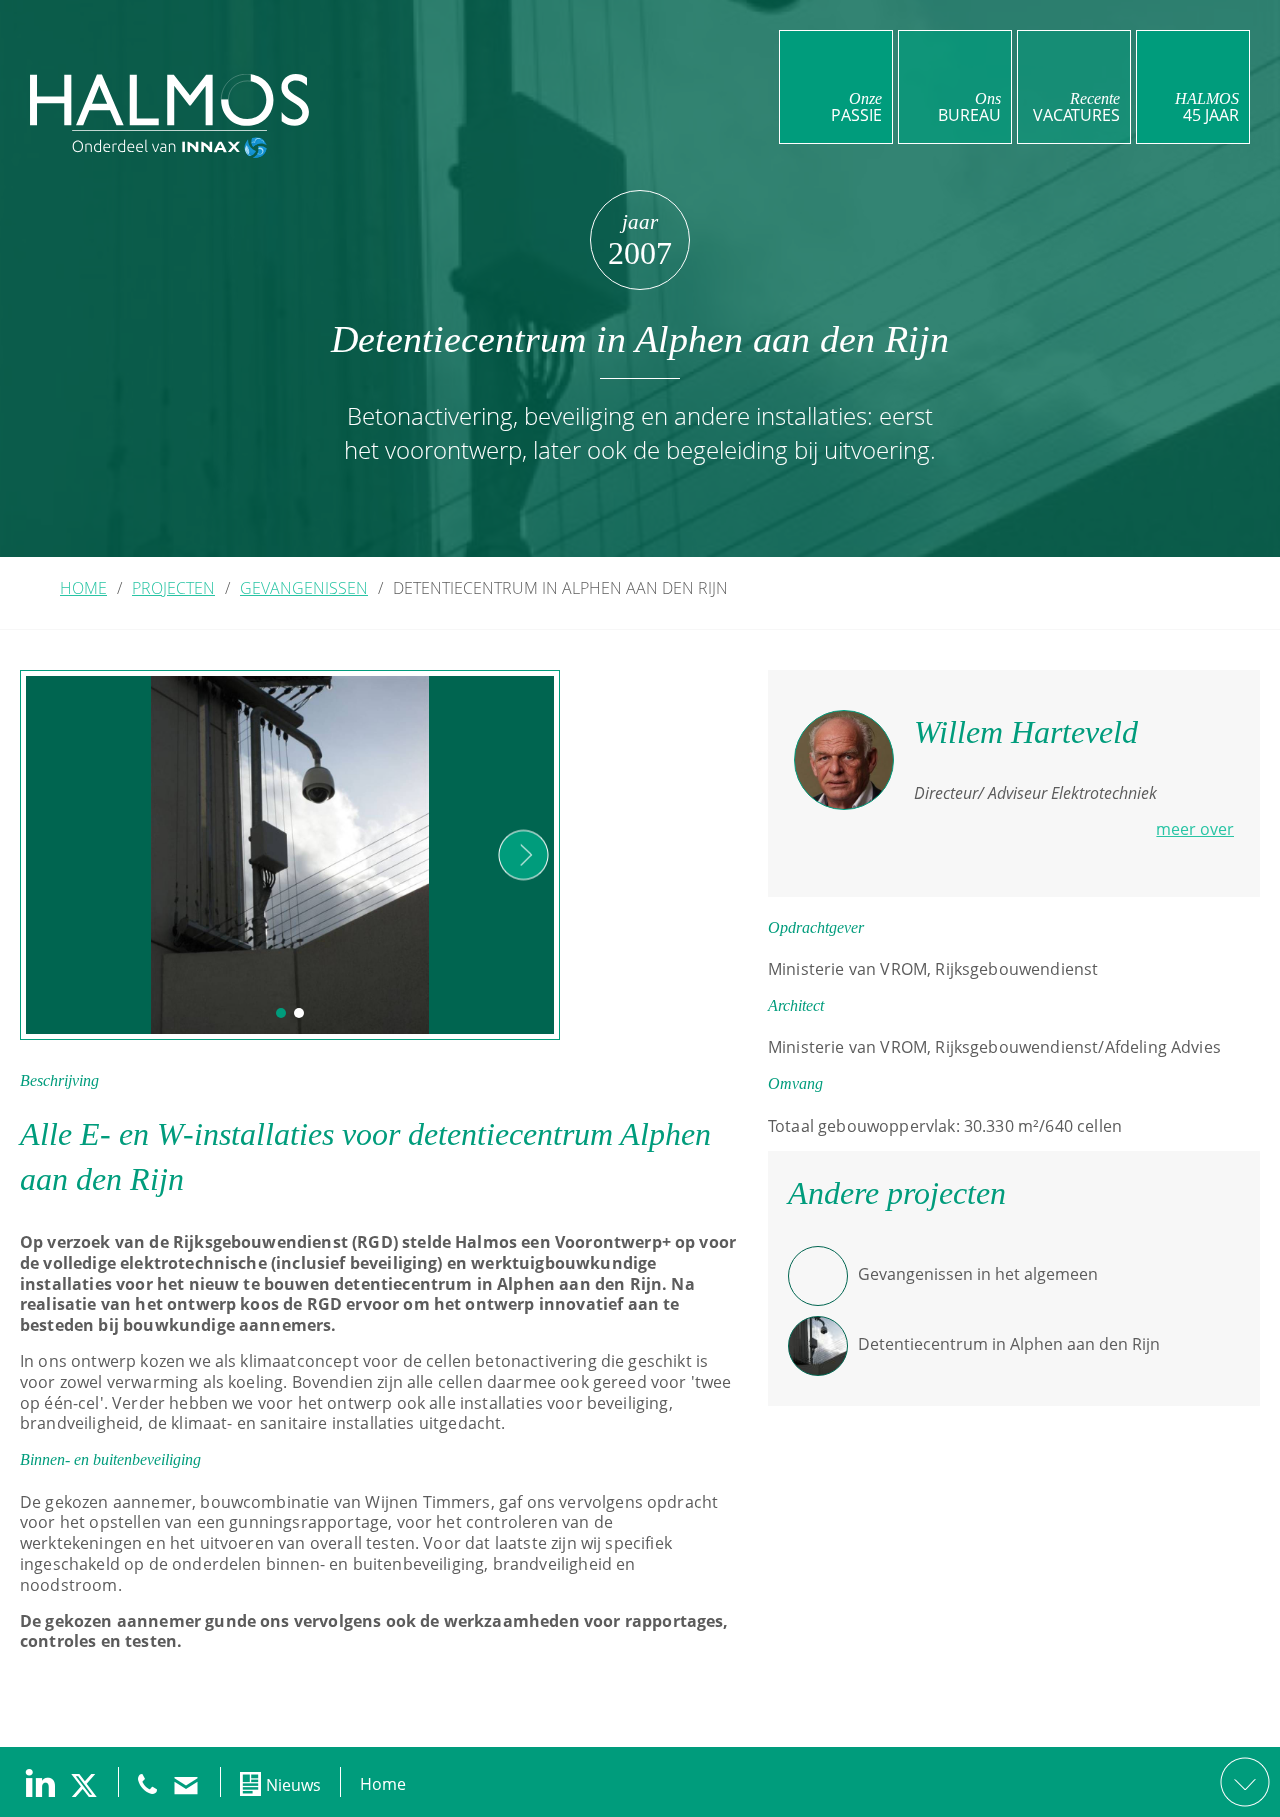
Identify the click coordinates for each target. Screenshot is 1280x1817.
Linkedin (40, 1783)
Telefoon (147, 1784)
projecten (173, 588)
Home (383, 1784)
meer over (1195, 829)
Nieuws (293, 1785)
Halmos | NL (169, 100)
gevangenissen (304, 588)
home (83, 588)
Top (1245, 1782)
